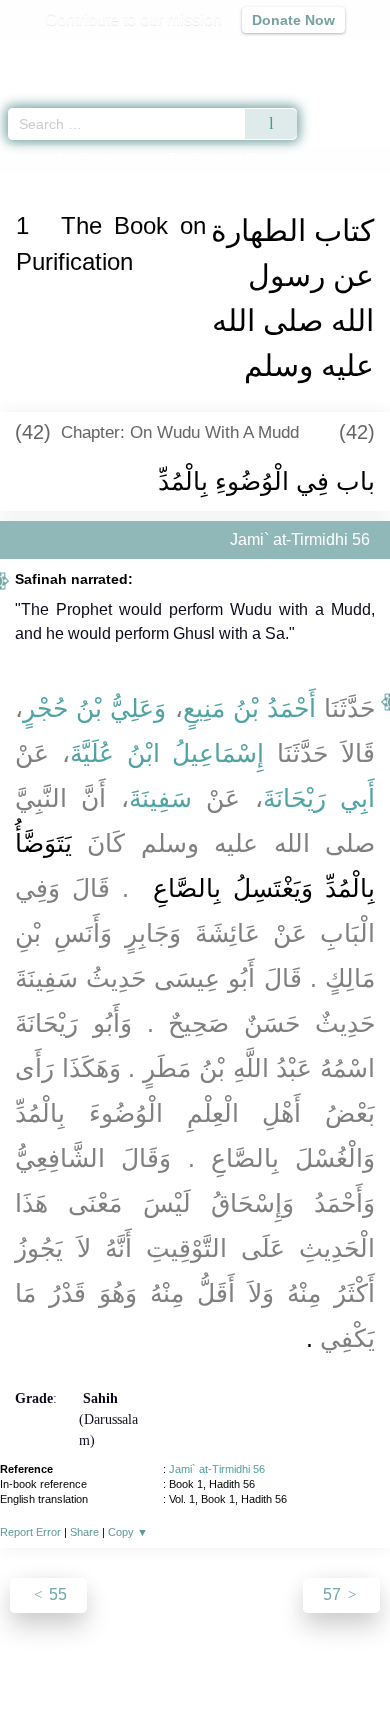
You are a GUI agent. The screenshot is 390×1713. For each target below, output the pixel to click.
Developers (217, 1654)
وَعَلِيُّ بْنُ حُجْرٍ (94, 708)
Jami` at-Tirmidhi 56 (217, 1469)
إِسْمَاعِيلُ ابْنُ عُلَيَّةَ (167, 753)
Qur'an (95, 55)
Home (24, 158)
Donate (363, 1654)
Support (136, 1654)
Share (84, 1532)
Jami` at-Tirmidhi (104, 158)
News (75, 1654)
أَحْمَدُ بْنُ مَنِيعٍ (249, 708)
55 (56, 1594)
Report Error (30, 1532)
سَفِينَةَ (160, 798)
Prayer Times (251, 55)
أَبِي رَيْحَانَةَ (319, 798)
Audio (331, 55)
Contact (297, 1654)
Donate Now (293, 20)
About (22, 1654)
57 (334, 1594)
